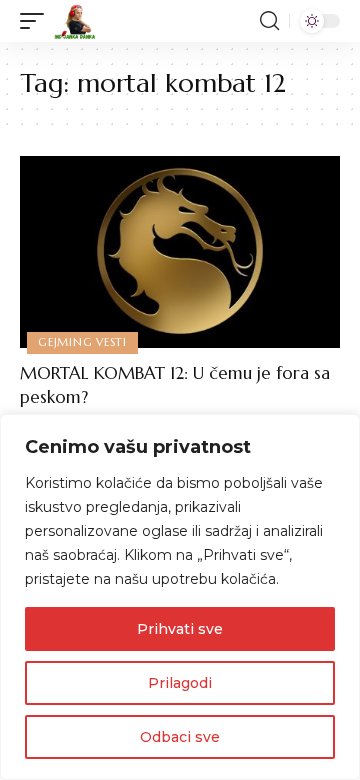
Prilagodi (180, 683)
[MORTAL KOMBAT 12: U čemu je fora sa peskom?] (180, 252)
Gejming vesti (82, 342)
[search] (269, 21)
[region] (180, 597)
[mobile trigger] (37, 21)
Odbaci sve (180, 737)
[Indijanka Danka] (75, 21)
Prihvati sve (180, 629)
